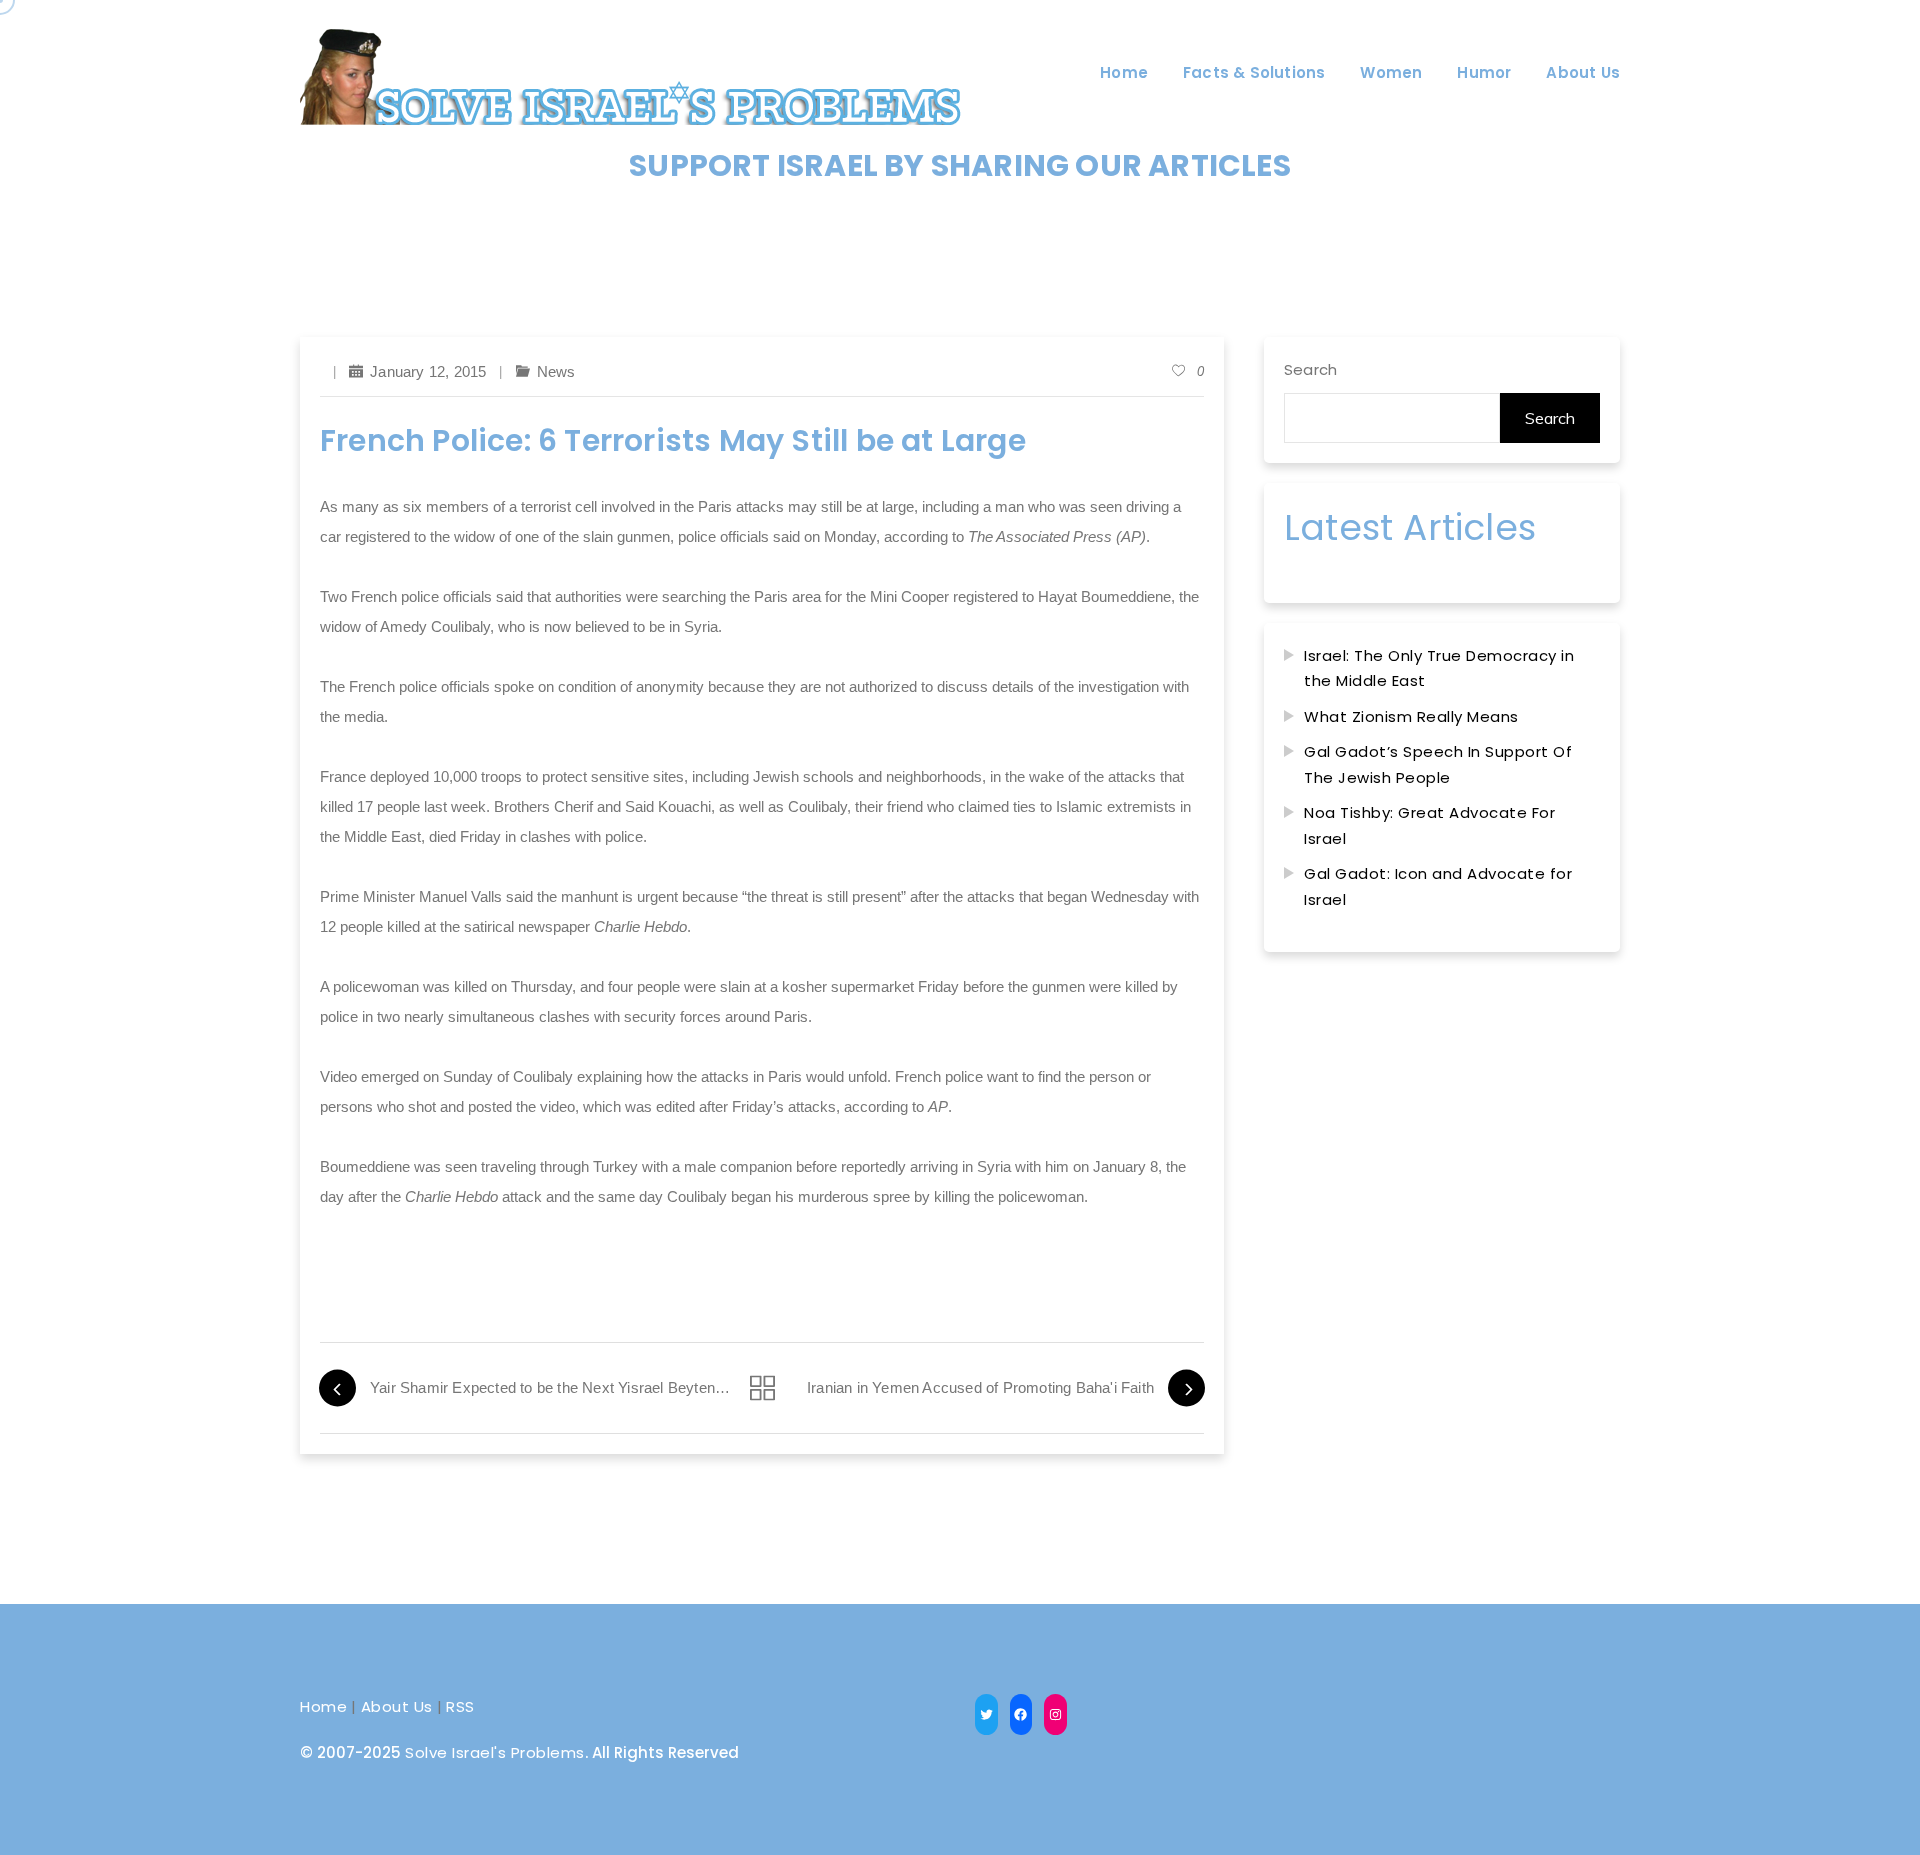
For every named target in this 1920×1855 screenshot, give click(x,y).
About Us (397, 1706)
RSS (460, 1706)
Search (1310, 369)
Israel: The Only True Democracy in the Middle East (1439, 668)
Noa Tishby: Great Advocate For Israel (1429, 825)
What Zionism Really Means (1411, 716)
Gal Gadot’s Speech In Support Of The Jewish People (1438, 764)
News (556, 371)
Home (323, 1706)
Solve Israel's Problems (495, 1752)
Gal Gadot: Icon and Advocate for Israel (1438, 886)
